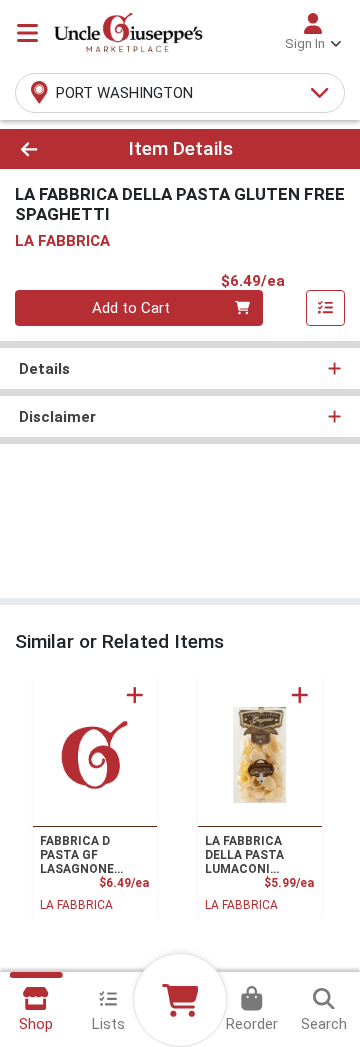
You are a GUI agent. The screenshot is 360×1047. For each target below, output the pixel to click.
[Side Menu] (27, 33)
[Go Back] (56, 149)
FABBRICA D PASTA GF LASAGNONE (77, 855)
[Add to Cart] (135, 695)
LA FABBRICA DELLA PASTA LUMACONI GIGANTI (244, 855)
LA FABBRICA (76, 905)
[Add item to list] (326, 308)
